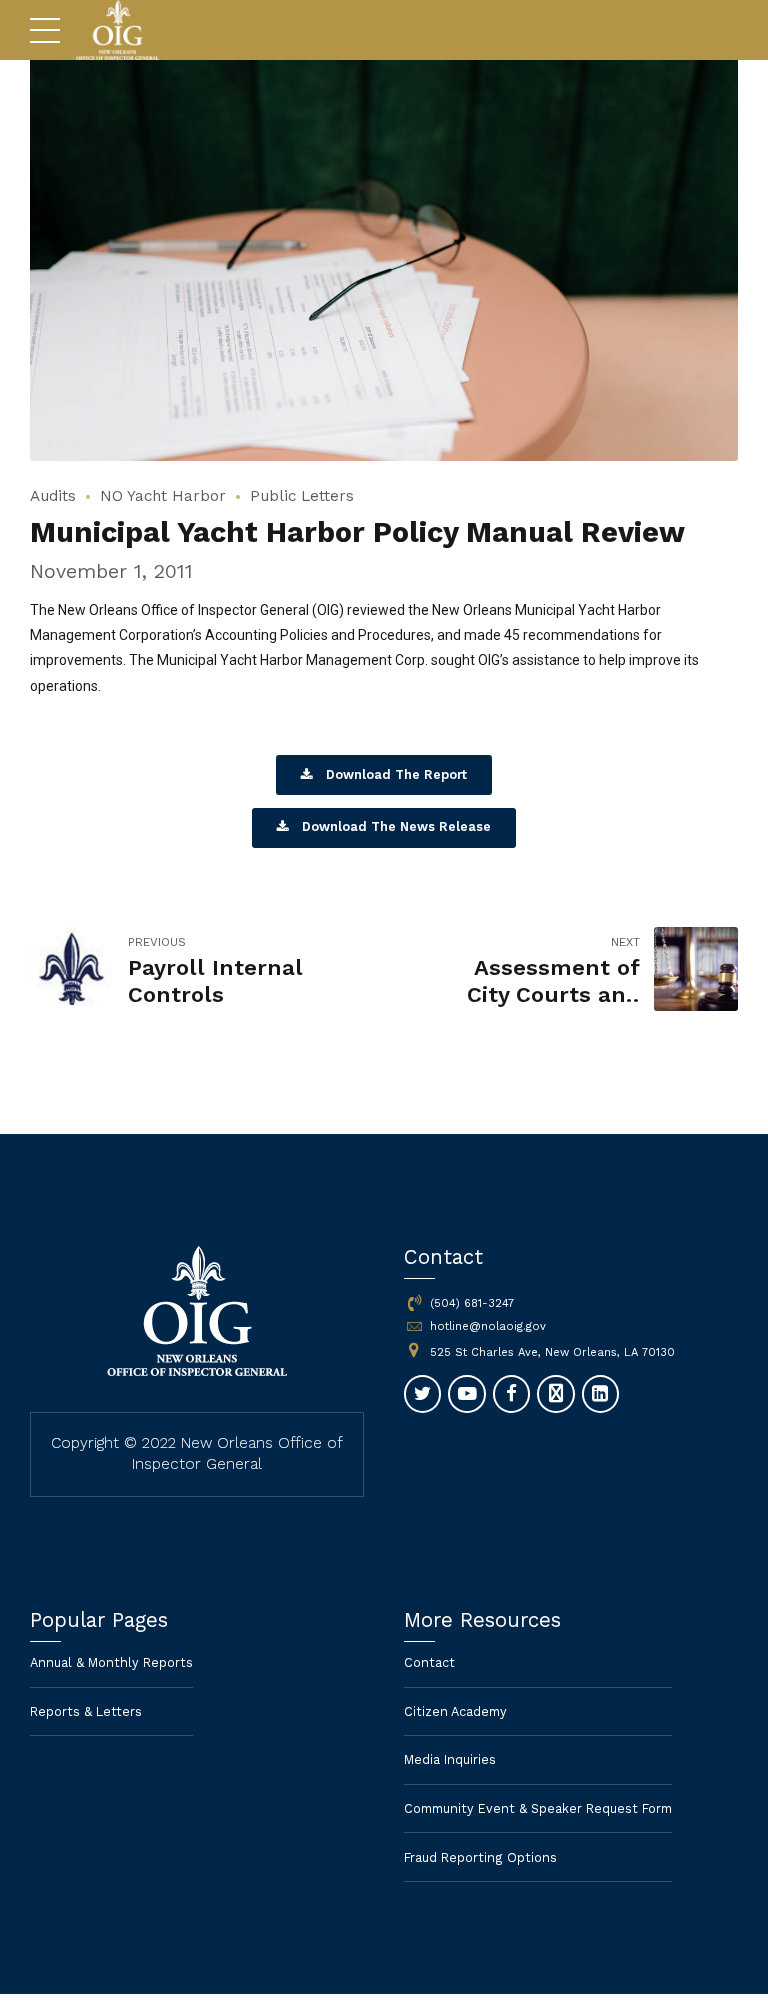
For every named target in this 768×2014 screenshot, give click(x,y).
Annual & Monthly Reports (111, 1662)
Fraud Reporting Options (480, 1857)
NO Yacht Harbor (163, 496)
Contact (429, 1662)
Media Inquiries (450, 1759)
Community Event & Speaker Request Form (538, 1808)
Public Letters (302, 496)
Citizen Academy (455, 1711)
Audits (53, 496)
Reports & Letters (86, 1711)
